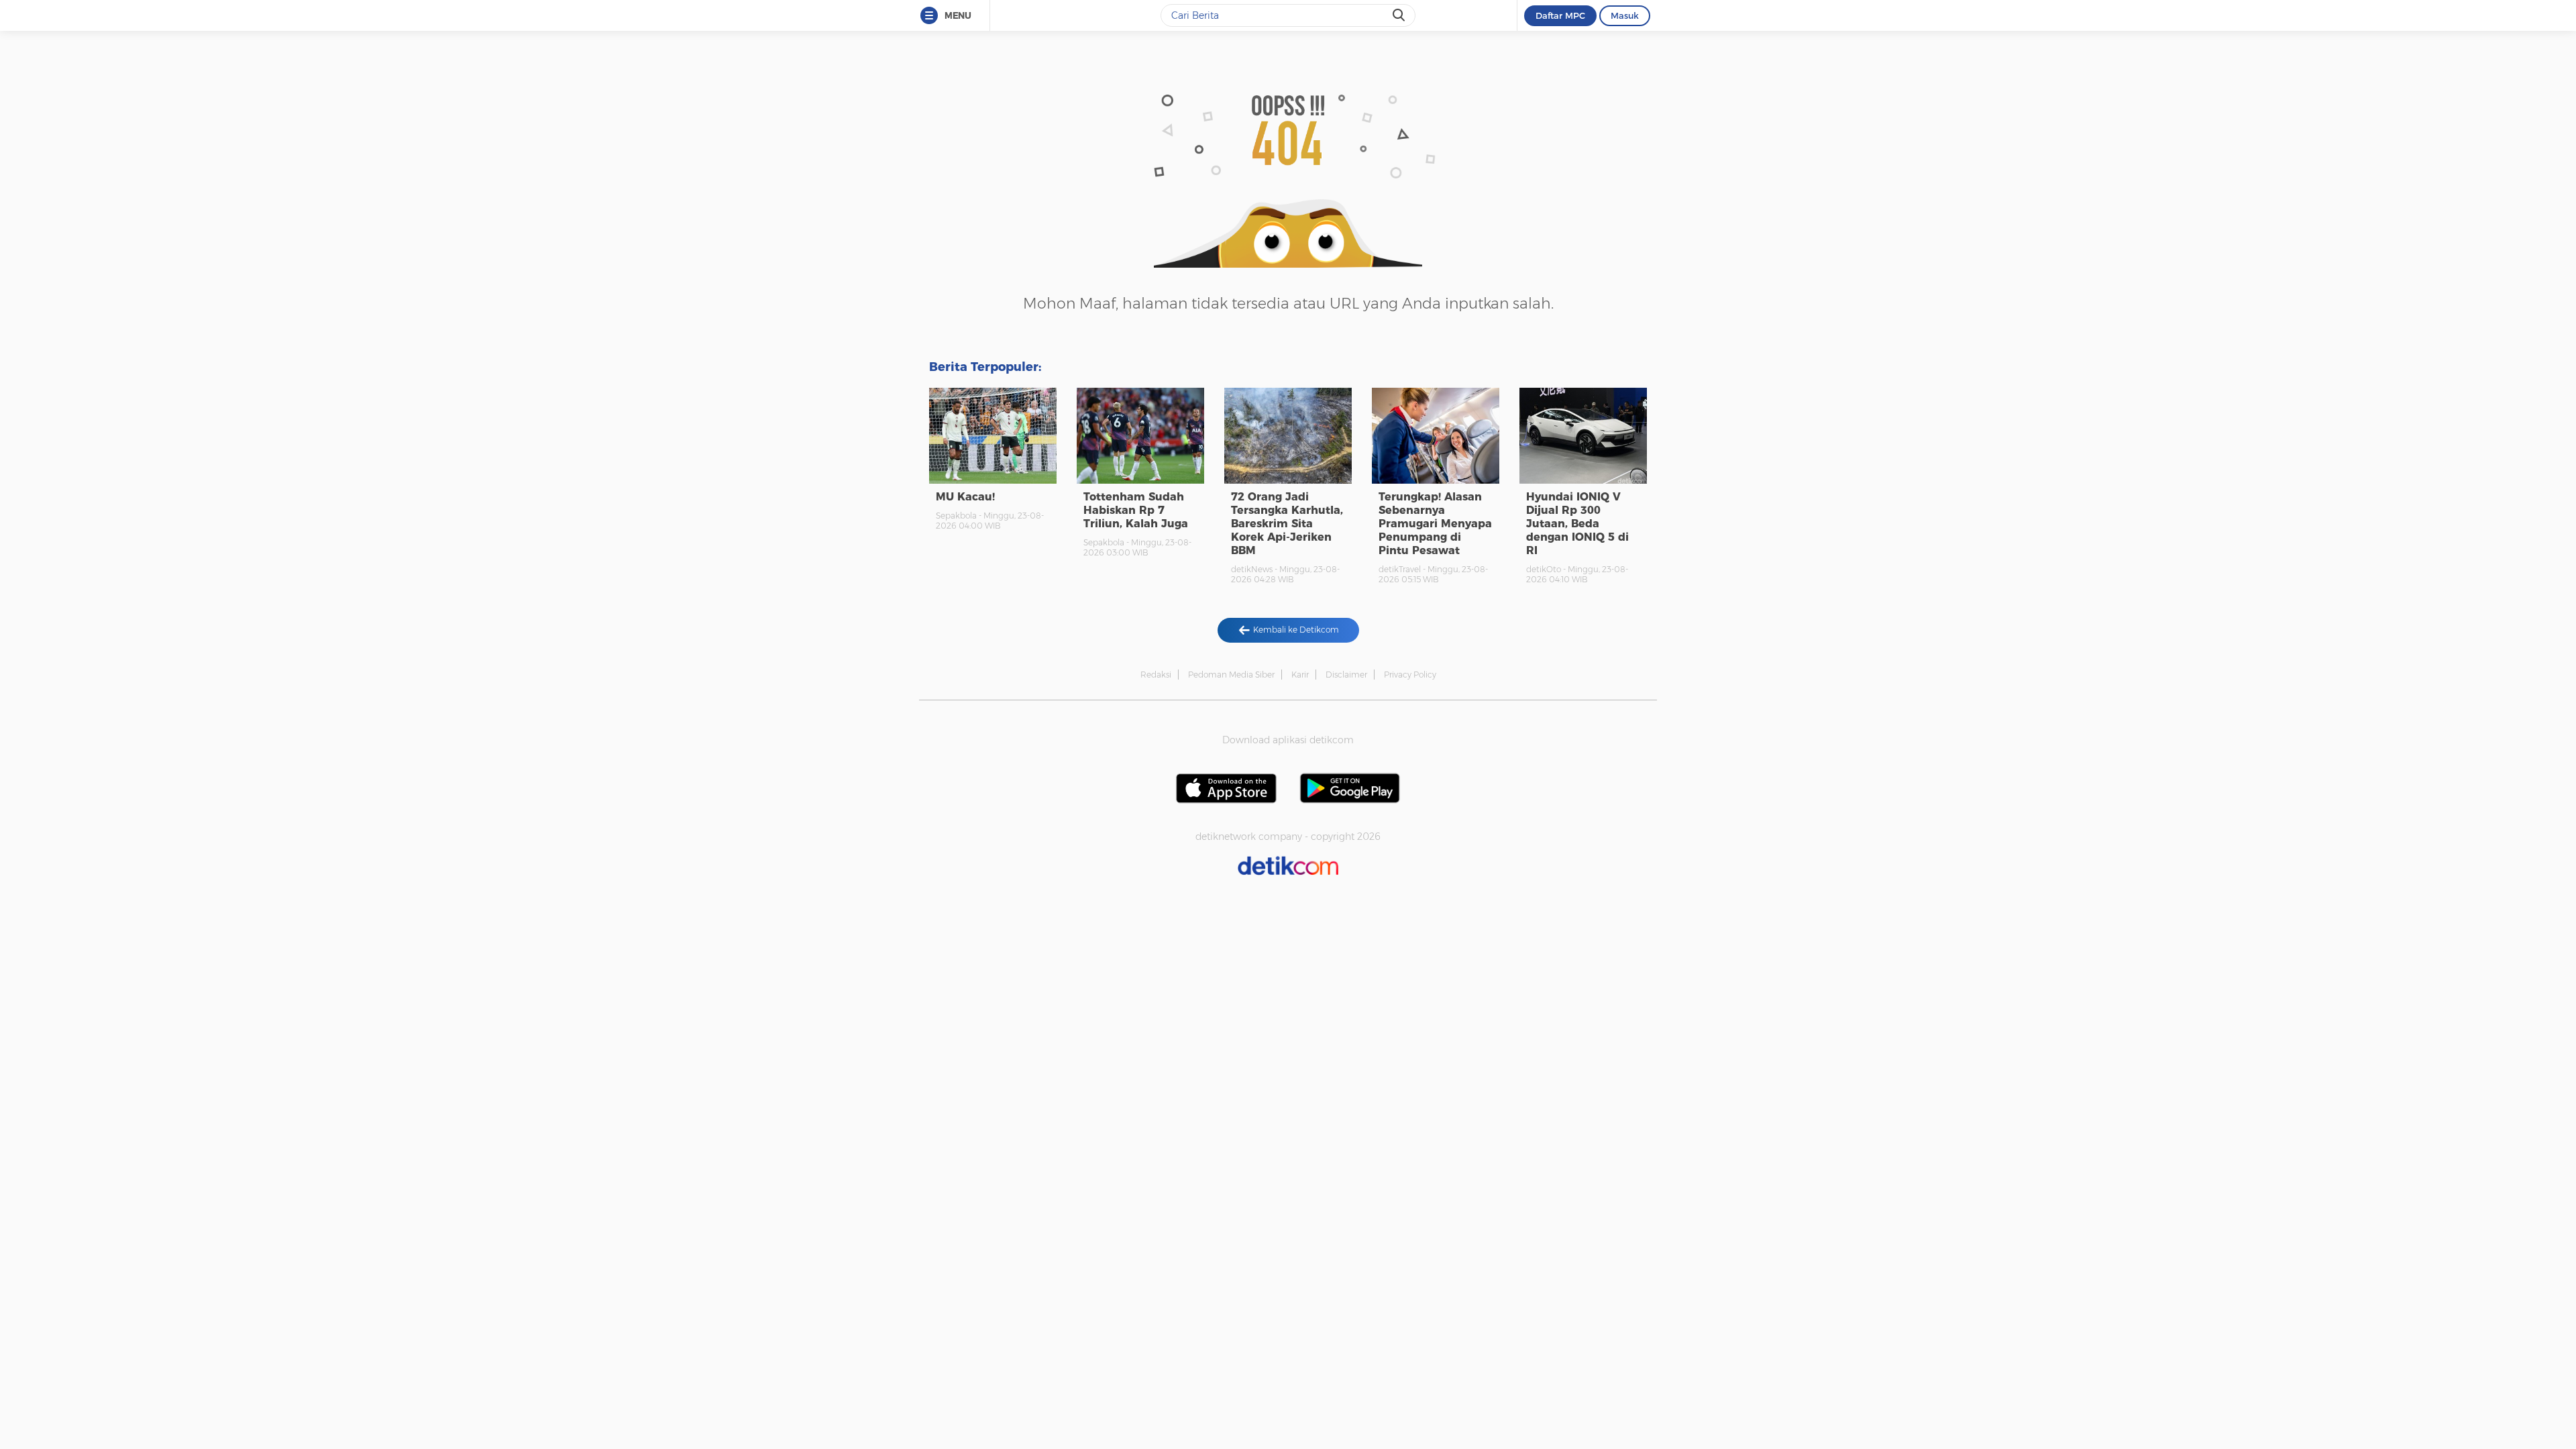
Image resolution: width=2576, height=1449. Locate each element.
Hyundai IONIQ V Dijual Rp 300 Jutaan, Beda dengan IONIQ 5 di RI (1577, 524)
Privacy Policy (1410, 675)
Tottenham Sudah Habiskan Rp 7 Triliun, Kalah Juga (1136, 510)
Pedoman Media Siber (1231, 675)
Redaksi (1156, 675)
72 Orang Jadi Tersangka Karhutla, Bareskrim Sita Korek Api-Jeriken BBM (1287, 524)
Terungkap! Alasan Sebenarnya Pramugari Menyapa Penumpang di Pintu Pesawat (1435, 524)
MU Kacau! (965, 497)
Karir (1300, 675)
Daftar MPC (1560, 15)
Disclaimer (1346, 675)
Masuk (1625, 15)
